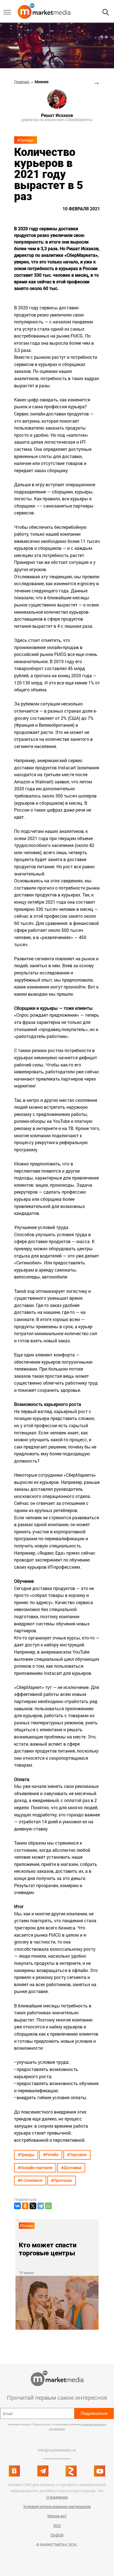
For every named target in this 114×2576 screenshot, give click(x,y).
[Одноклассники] (25, 2206)
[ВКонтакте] (17, 2206)
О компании (57, 2497)
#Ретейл (51, 2155)
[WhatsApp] (48, 2206)
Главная (22, 82)
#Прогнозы (62, 2180)
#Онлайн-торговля (35, 2168)
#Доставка (71, 2168)
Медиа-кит (57, 2516)
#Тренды (26, 140)
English (57, 2535)
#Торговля (77, 2155)
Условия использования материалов (57, 2506)
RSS (57, 2526)
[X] (33, 2206)
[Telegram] (41, 2206)
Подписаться (94, 2413)
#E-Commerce (30, 2180)
